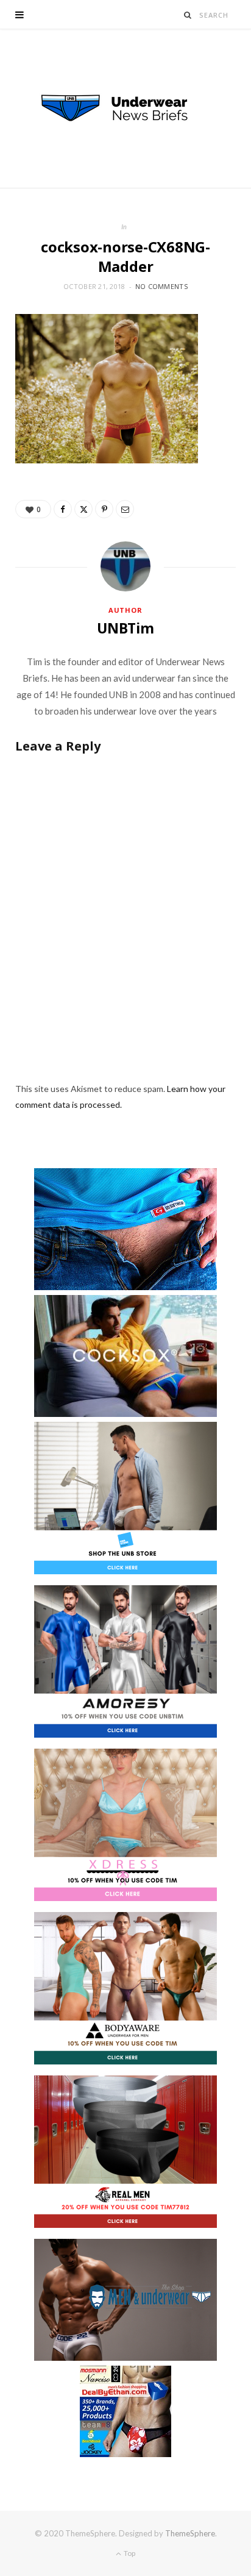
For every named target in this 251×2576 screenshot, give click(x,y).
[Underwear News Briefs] (125, 109)
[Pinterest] (104, 509)
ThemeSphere (190, 2533)
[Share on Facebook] (63, 509)
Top (129, 2553)
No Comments (161, 286)
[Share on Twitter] (83, 509)
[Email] (125, 509)
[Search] (188, 15)
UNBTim (125, 628)
